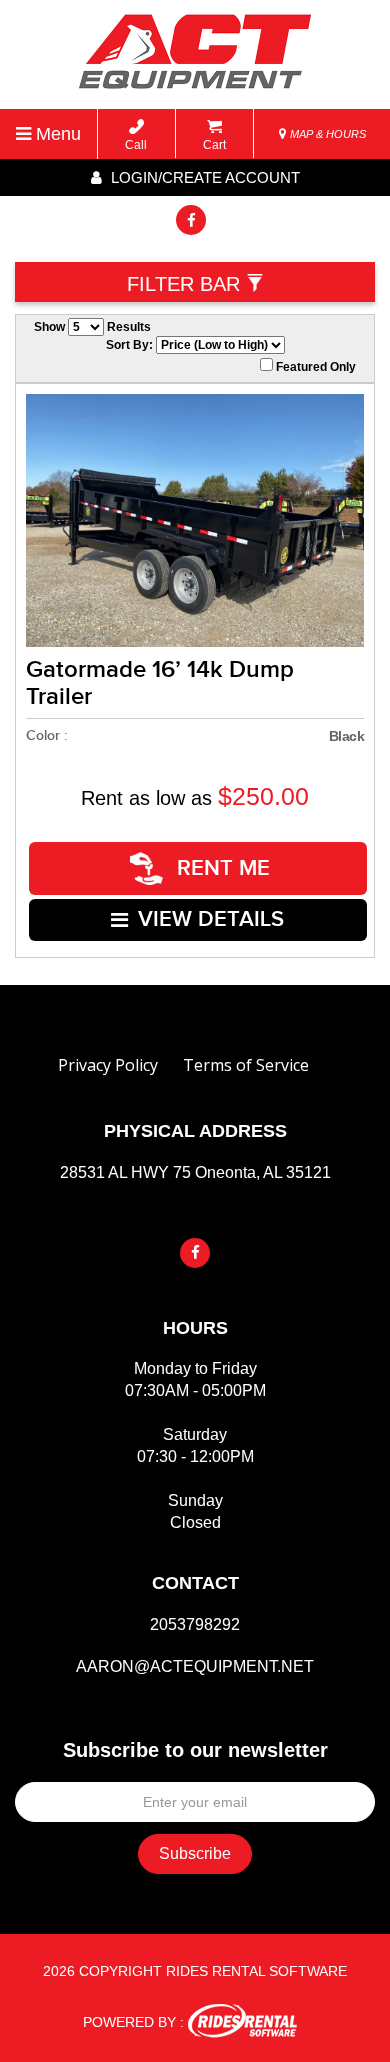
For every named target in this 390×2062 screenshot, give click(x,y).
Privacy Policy (108, 1065)
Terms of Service (246, 1065)
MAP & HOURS (326, 134)
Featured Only (314, 367)
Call (136, 145)
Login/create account (203, 177)
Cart (214, 145)
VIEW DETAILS (211, 919)
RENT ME (220, 868)
